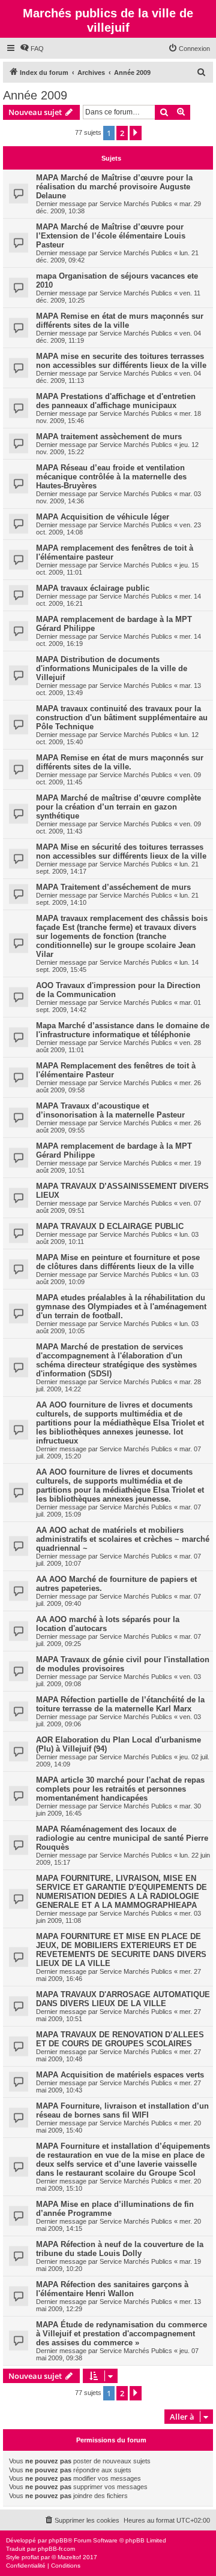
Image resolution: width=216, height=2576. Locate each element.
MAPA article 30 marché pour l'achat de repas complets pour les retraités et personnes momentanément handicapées (120, 1789)
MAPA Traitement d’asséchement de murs (113, 887)
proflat (30, 2557)
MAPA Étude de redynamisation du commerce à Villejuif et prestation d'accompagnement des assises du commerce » (121, 2334)
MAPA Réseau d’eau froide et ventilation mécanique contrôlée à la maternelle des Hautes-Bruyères (111, 477)
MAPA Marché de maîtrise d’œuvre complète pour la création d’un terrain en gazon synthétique (118, 807)
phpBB (58, 2540)
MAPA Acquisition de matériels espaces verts (120, 2075)
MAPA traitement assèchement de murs (109, 437)
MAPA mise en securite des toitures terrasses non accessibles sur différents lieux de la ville (121, 361)
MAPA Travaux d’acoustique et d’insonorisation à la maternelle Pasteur (110, 1110)
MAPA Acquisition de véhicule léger (103, 517)
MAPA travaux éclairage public (93, 588)
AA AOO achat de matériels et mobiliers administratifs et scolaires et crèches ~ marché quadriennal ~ (123, 1539)
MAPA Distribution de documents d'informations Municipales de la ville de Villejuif (112, 668)
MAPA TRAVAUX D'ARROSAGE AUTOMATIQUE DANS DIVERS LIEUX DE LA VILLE (123, 1999)
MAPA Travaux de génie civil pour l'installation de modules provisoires (123, 1664)
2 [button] (122, 133)
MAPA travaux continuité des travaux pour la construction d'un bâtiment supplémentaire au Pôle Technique (122, 718)
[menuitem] (32, 49)
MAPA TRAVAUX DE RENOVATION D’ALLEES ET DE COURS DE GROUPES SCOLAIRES (120, 2039)
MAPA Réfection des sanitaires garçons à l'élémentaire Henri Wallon (112, 2289)
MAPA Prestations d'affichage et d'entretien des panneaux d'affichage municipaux (116, 401)
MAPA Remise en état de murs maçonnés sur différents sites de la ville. (120, 762)
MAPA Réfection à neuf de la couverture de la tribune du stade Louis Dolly (120, 2249)
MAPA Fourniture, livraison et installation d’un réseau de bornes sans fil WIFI (122, 2110)
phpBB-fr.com (56, 2549)
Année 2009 (35, 95)
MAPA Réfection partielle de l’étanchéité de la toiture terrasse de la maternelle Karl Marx (120, 1704)
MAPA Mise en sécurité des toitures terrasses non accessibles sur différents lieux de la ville (121, 851)
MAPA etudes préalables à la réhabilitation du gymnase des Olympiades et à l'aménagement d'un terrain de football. (121, 1307)
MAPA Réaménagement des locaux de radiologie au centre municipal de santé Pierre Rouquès (122, 1838)
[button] (136, 133)
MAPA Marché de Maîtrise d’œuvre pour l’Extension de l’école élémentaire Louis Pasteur (111, 236)
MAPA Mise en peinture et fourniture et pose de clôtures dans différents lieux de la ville (118, 1262)
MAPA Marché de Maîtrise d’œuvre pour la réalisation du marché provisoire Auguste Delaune (114, 187)
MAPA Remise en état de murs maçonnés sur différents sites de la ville (120, 321)
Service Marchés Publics (136, 204)
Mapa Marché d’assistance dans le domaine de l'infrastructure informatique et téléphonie (123, 1030)
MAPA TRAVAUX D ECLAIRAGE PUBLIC (110, 1226)
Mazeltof (69, 2557)
